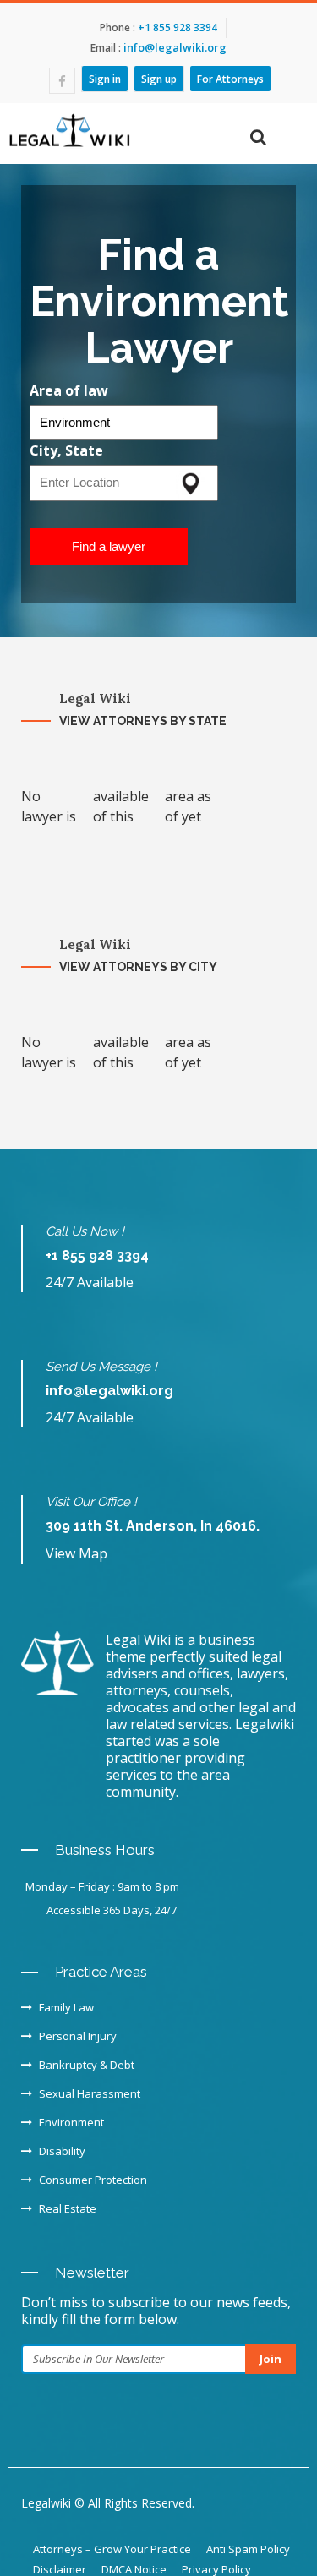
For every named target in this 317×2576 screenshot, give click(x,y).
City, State (66, 450)
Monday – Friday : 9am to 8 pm (102, 1886)
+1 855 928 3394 (176, 27)
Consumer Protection (93, 2180)
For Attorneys (230, 79)
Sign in (105, 79)
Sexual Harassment (90, 2093)
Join (271, 2359)
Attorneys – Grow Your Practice (112, 2549)
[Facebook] (62, 81)
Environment (71, 2122)
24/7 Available (90, 1282)
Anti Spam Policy (248, 2549)
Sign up (159, 79)
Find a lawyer (109, 546)
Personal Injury (78, 2036)
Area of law (69, 390)
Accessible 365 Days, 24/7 (112, 1910)
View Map (77, 1553)
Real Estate (68, 2208)
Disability (62, 2151)
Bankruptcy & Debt (87, 2065)
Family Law (66, 2007)
